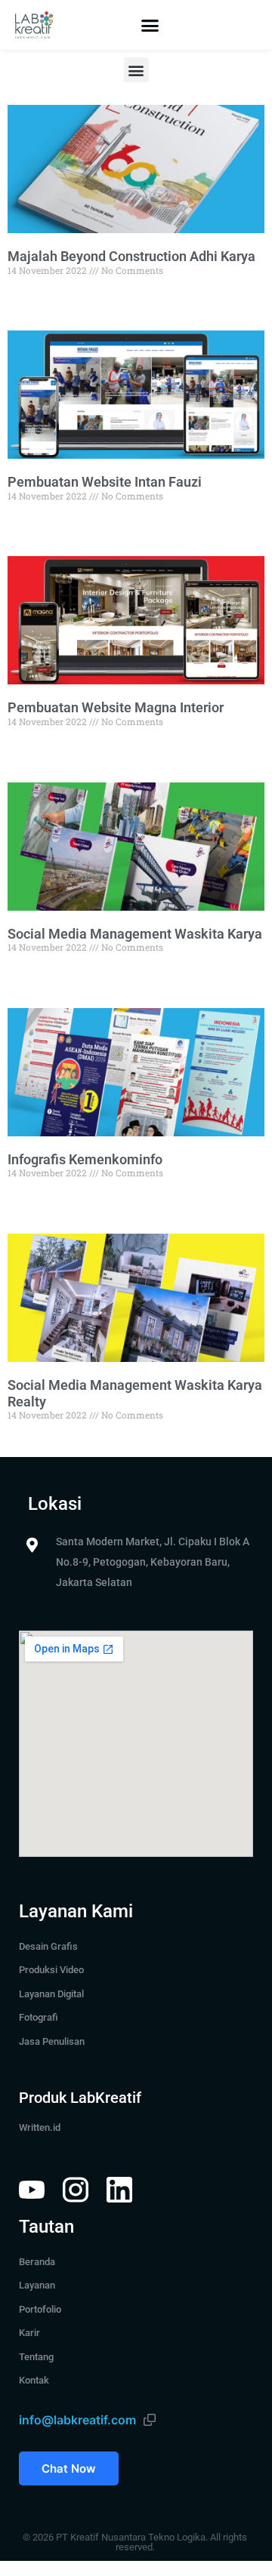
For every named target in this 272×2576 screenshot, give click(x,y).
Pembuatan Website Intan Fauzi (105, 482)
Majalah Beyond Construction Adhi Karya (131, 256)
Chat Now (69, 2468)
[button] (150, 25)
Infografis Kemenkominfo (85, 1159)
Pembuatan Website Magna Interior (116, 707)
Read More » (33, 297)
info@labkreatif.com (77, 2420)
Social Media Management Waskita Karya (135, 934)
